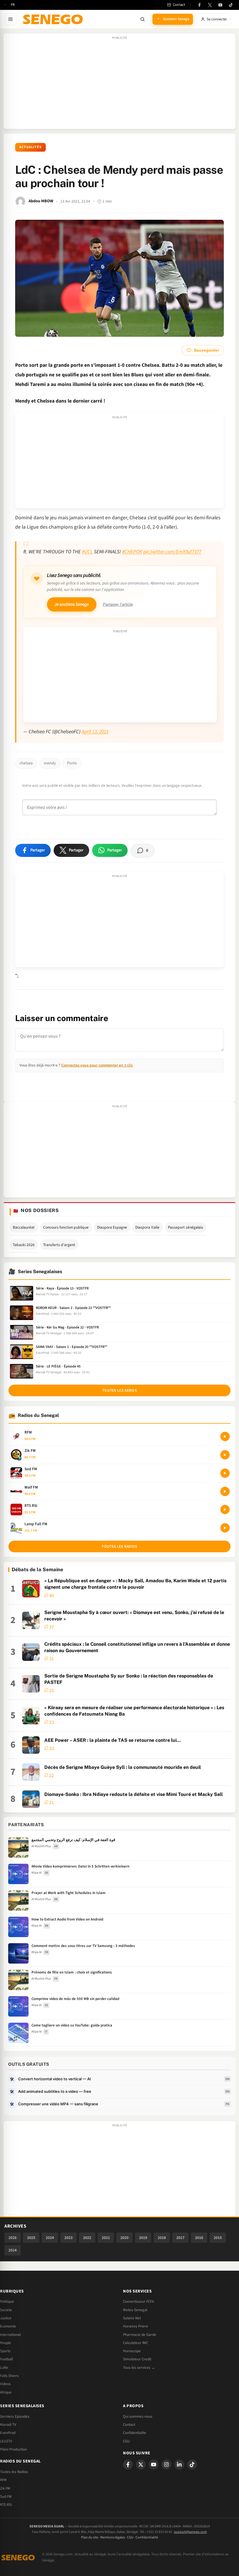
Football (6, 2359)
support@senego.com (190, 2532)
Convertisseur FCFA (138, 2302)
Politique (7, 2302)
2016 (199, 2238)
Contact (129, 2425)
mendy (50, 763)
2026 (13, 2238)
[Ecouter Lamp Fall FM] (225, 1528)
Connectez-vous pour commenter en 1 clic (97, 1065)
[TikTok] (231, 5)
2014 (13, 2250)
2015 (218, 2238)
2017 (180, 2238)
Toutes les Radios (14, 2472)
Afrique (6, 2392)
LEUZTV (6, 2441)
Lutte (4, 2368)
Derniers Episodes (15, 2416)
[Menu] (10, 19)
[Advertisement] (119, 84)
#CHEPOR (132, 552)
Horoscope (132, 2351)
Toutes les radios (119, 1546)
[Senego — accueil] (54, 19)
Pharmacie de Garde (140, 2335)
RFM (3, 2480)
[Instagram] (166, 2465)
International (10, 2335)
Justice (6, 2318)
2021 (106, 2238)
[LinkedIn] (179, 2465)
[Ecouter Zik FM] (225, 1455)
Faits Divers (9, 2376)
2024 (50, 2238)
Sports (5, 2351)
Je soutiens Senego (72, 604)
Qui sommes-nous (138, 2416)
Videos (5, 2384)
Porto (72, 763)
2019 (143, 2238)
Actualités (30, 147)
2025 (31, 2238)
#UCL (87, 552)
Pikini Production (13, 2449)
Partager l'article (118, 604)
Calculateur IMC (136, 2343)
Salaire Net (132, 2318)
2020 (124, 2238)
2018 (162, 2238)
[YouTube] (220, 5)
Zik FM (5, 2488)
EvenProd (8, 2433)
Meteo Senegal (135, 2310)
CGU (126, 2441)
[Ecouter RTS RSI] (225, 1510)
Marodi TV (8, 2425)
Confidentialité (147, 2537)
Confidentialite (135, 2433)
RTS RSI (6, 2505)
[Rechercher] (143, 19)
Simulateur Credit (137, 2359)
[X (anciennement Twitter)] (210, 5)
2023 (68, 2238)
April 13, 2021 (95, 732)
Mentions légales (113, 2537)
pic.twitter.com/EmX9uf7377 (172, 552)
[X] (141, 2465)
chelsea (26, 763)
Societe (6, 2310)
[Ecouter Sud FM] (225, 1473)
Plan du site (90, 2537)
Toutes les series (119, 1390)
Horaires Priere (136, 2326)
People (6, 2343)
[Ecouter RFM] (225, 1436)
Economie (8, 2326)
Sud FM (6, 2497)
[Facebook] (199, 5)
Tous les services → (139, 2368)
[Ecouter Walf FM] (225, 1491)
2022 (87, 2238)
